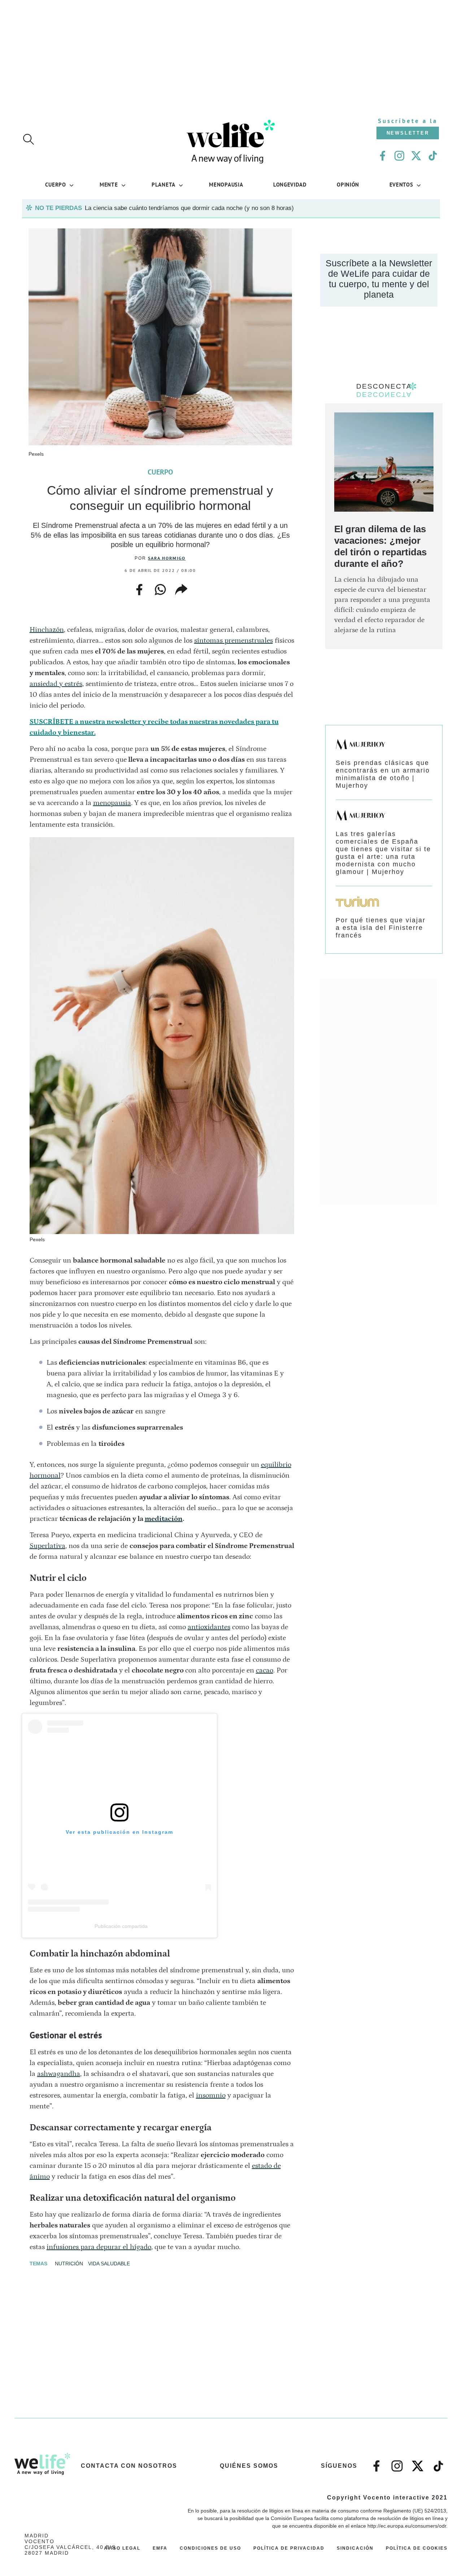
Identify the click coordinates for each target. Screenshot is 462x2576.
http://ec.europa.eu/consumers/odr (407, 2526)
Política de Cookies (417, 2548)
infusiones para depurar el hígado (99, 2247)
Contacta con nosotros (129, 2466)
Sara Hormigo (167, 558)
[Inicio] (231, 163)
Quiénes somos (249, 2466)
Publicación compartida (121, 1926)
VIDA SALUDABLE (109, 2264)
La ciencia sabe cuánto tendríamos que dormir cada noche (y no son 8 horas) (189, 208)
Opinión (348, 184)
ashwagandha (59, 2074)
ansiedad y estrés (56, 684)
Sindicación (355, 2548)
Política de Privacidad (289, 2548)
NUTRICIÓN (69, 2264)
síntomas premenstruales (234, 640)
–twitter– (418, 2462)
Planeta (164, 184)
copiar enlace (181, 590)
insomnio (211, 2095)
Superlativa (47, 1546)
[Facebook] (383, 156)
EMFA (160, 2548)
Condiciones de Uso (210, 2548)
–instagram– (397, 2462)
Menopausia (226, 184)
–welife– (439, 2462)
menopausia (112, 803)
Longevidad (290, 184)
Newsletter (408, 133)
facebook (139, 587)
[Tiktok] (433, 156)
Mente (109, 184)
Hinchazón (47, 630)
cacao (265, 1670)
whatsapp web (160, 590)
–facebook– (376, 2462)
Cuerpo (55, 184)
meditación (164, 1519)
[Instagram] (399, 156)
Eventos (401, 184)
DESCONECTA (384, 386)
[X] (416, 156)
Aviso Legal (122, 2548)
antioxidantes (209, 1627)
